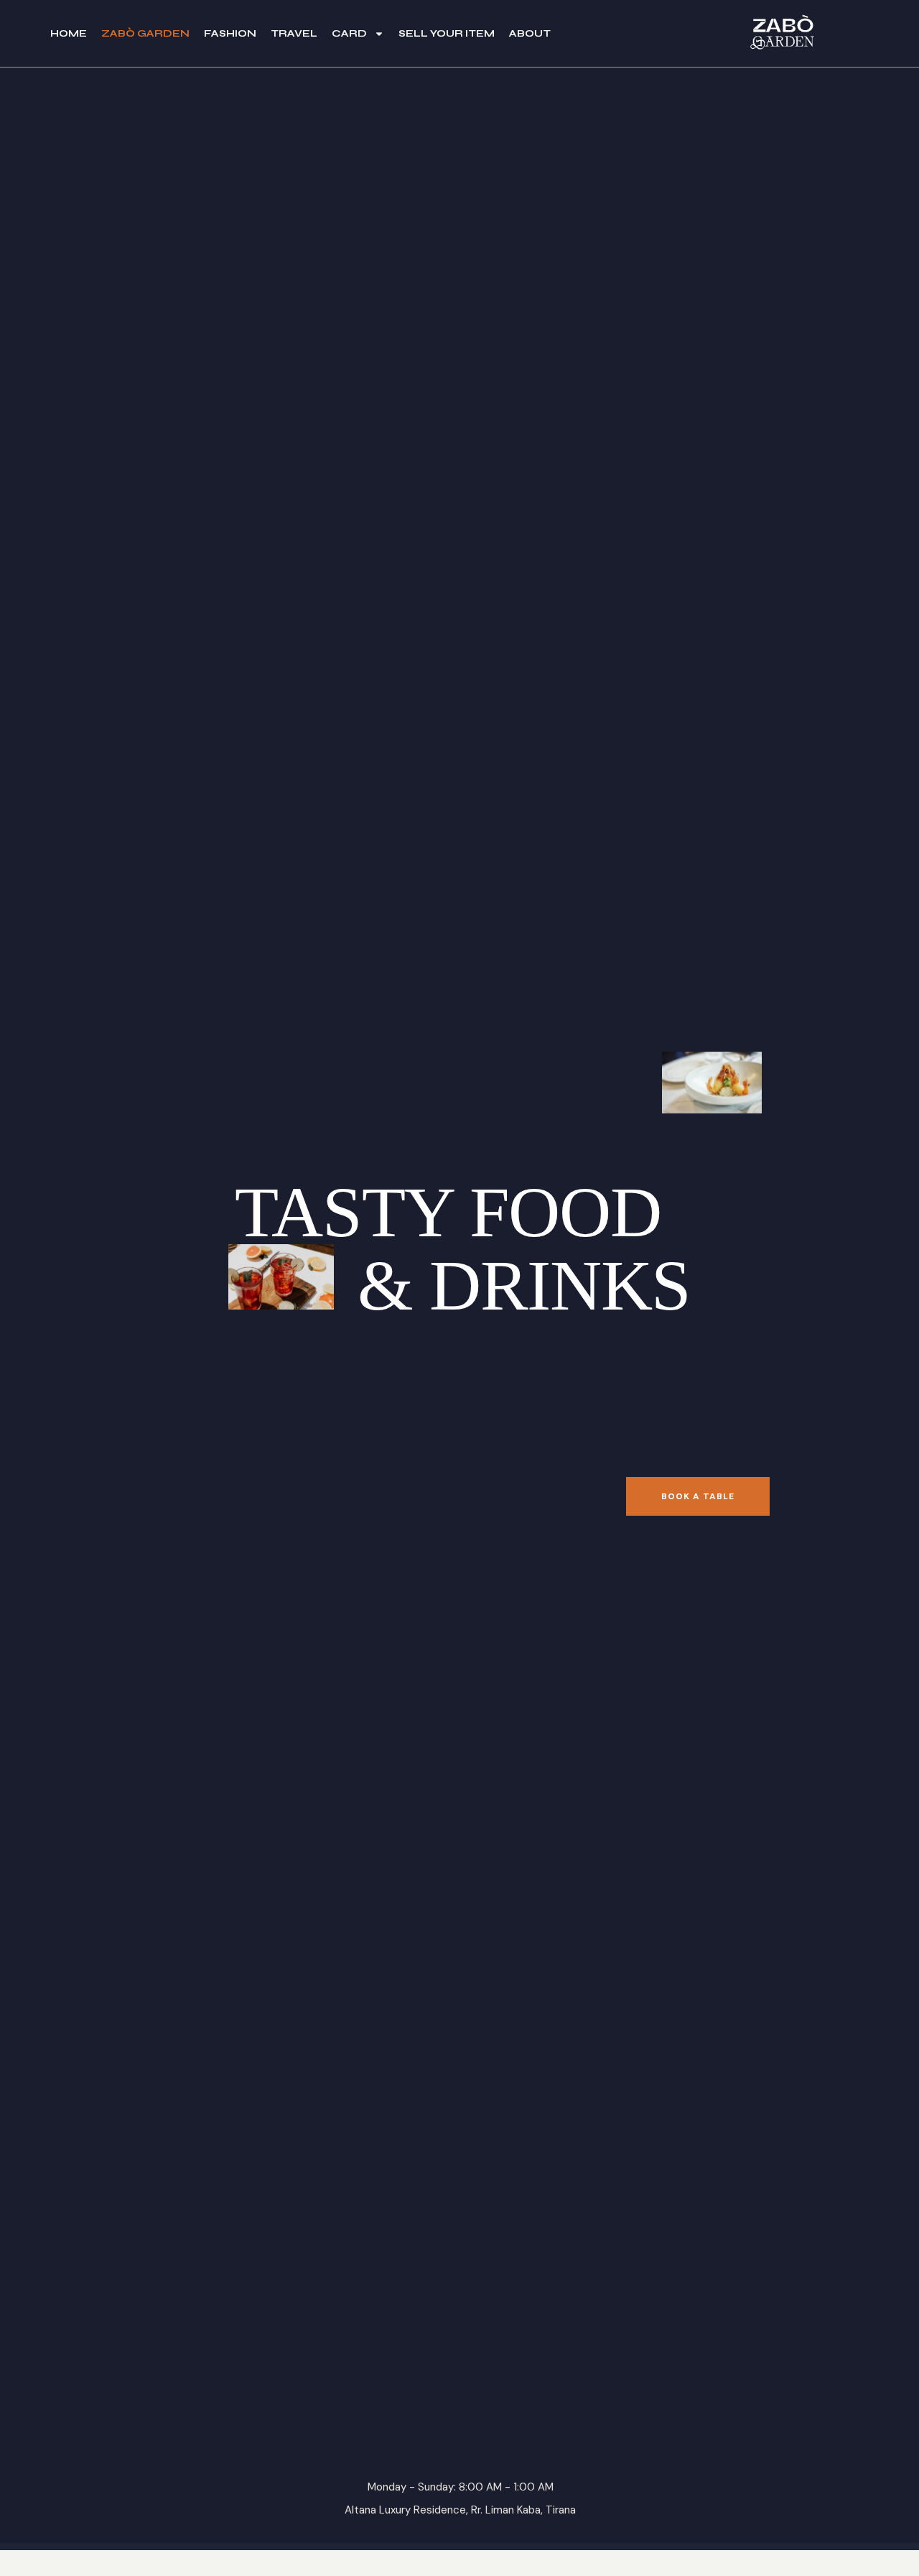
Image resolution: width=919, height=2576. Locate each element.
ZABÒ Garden (145, 33)
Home (69, 33)
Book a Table (698, 1496)
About (530, 33)
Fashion (230, 33)
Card (349, 33)
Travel (294, 33)
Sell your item (447, 33)
